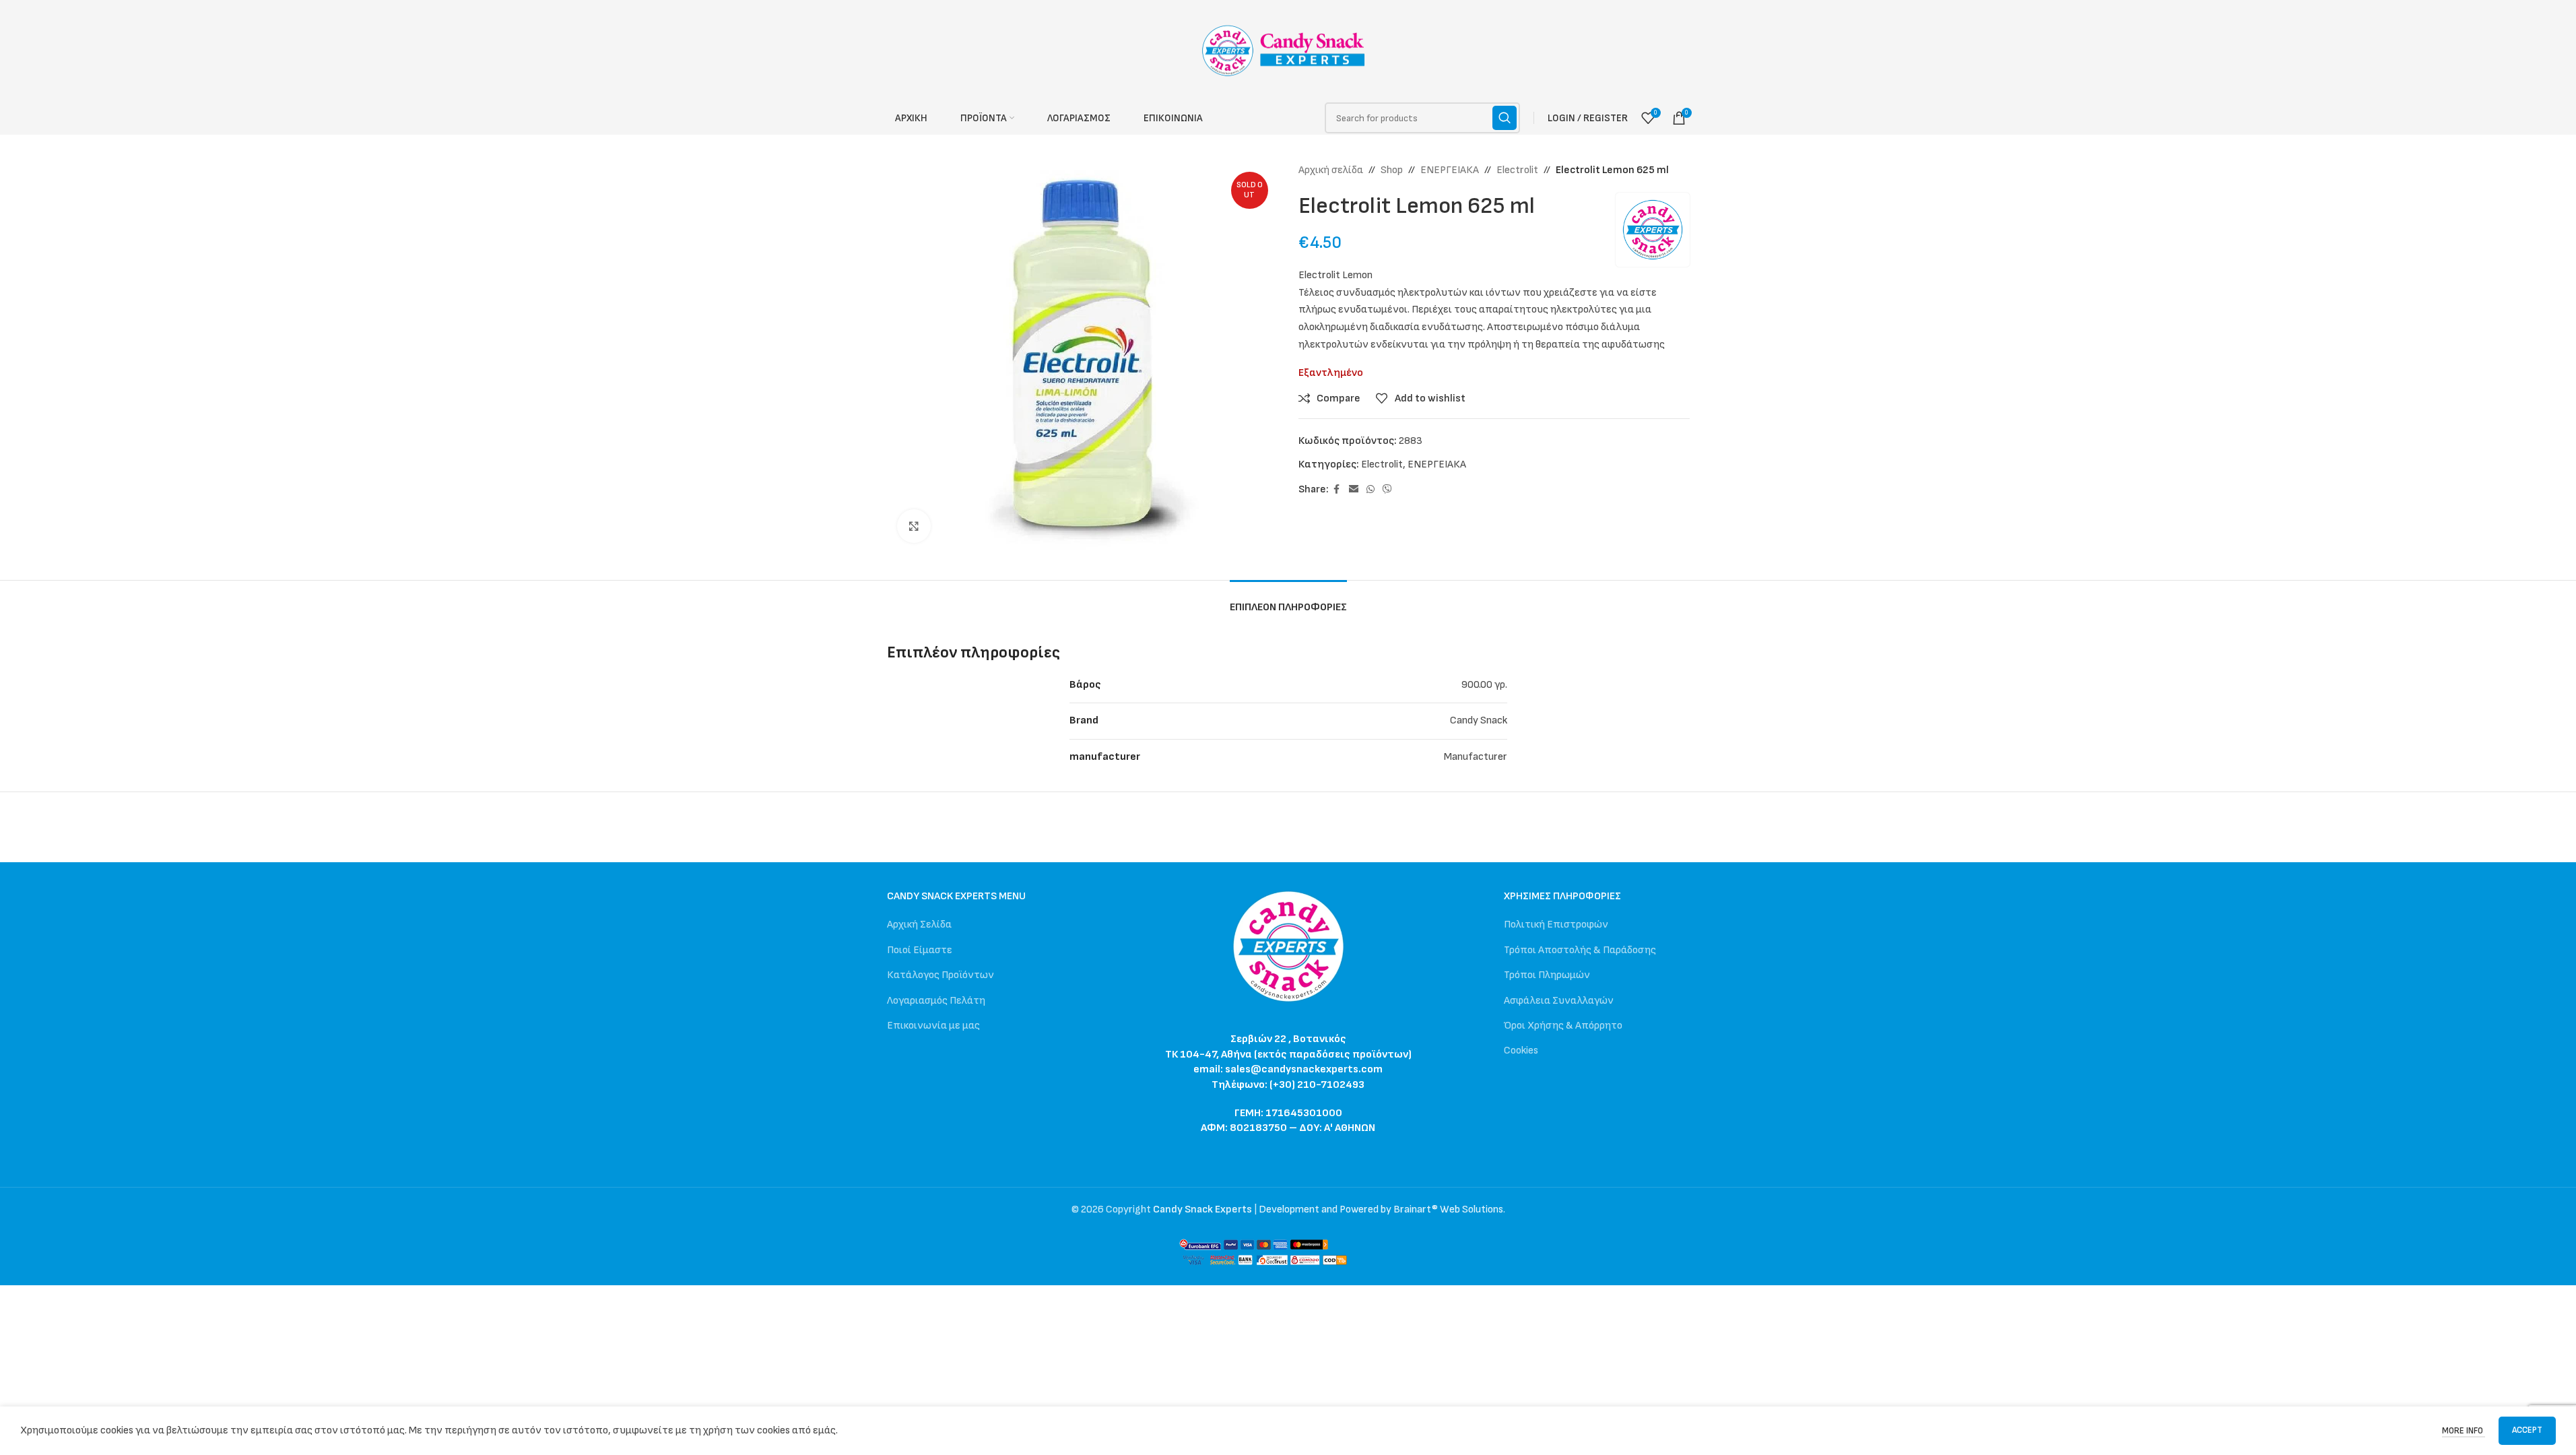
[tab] (1288, 601)
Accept (2527, 1430)
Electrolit (1517, 170)
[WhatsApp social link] (1370, 490)
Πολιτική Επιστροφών (1556, 925)
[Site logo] (1288, 50)
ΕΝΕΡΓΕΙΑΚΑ (1450, 170)
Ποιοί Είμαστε (920, 950)
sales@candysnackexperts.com (1304, 1069)
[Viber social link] (1387, 490)
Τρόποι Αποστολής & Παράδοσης (1580, 950)
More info (2464, 1431)
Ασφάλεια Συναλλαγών (1559, 1001)
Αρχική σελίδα (1331, 170)
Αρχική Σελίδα (919, 925)
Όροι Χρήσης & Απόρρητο (1563, 1026)
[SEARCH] (1505, 118)
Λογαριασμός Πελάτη (936, 1001)
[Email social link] (1354, 490)
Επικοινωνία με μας (933, 1026)
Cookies (1521, 1050)
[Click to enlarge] (914, 526)
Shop (1392, 170)
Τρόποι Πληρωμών (1547, 975)
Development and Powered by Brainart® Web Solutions (1381, 1209)
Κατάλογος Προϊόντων (940, 975)
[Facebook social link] (1337, 490)
